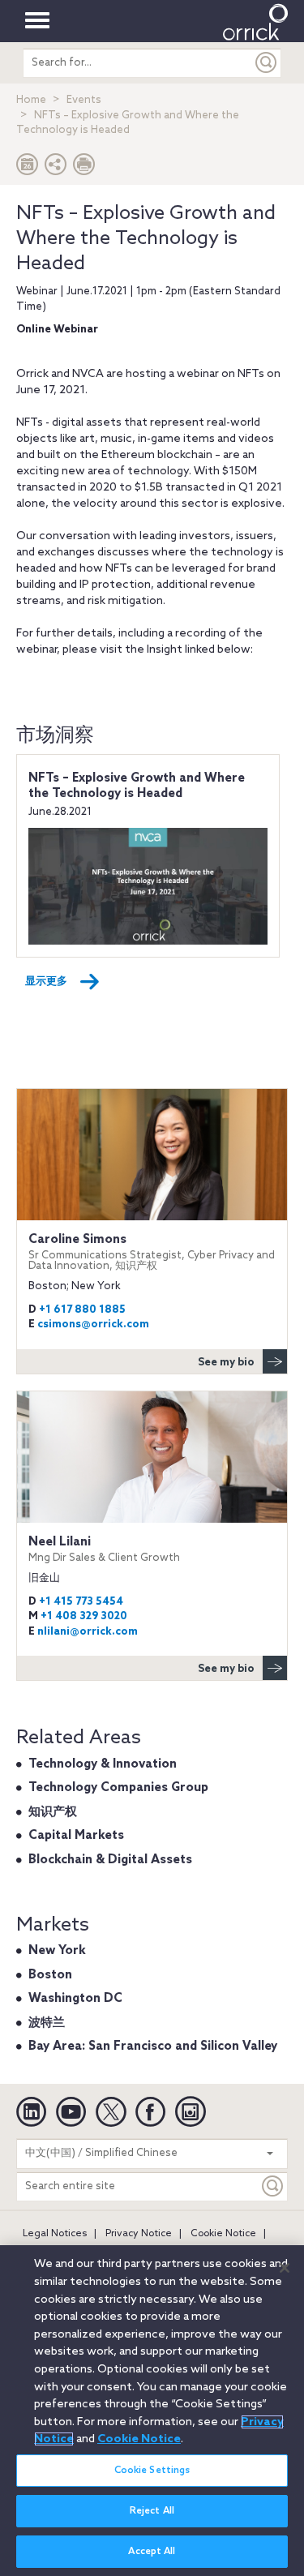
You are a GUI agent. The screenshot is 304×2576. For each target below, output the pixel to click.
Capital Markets (76, 1836)
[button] (56, 168)
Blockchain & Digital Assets (110, 1860)
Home (31, 100)
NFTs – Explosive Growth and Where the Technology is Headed (137, 787)
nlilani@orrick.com (88, 1632)
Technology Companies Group (118, 1788)
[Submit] (267, 63)
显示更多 (46, 982)
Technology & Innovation (103, 1764)
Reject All (152, 2511)
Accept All (152, 2552)
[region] (152, 2411)
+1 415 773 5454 (81, 1602)
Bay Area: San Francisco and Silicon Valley (153, 2047)
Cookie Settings (152, 2471)
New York (57, 1951)
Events (84, 100)
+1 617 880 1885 (82, 1310)
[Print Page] (84, 168)
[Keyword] (273, 2186)
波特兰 (47, 2023)
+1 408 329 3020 (84, 1616)
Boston (50, 1975)
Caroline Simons (152, 1252)
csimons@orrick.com (93, 1324)
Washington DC (75, 1999)
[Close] (285, 2268)
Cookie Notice (223, 2234)
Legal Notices (55, 2234)
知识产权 (53, 1812)
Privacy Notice (139, 2234)
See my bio (226, 1363)
